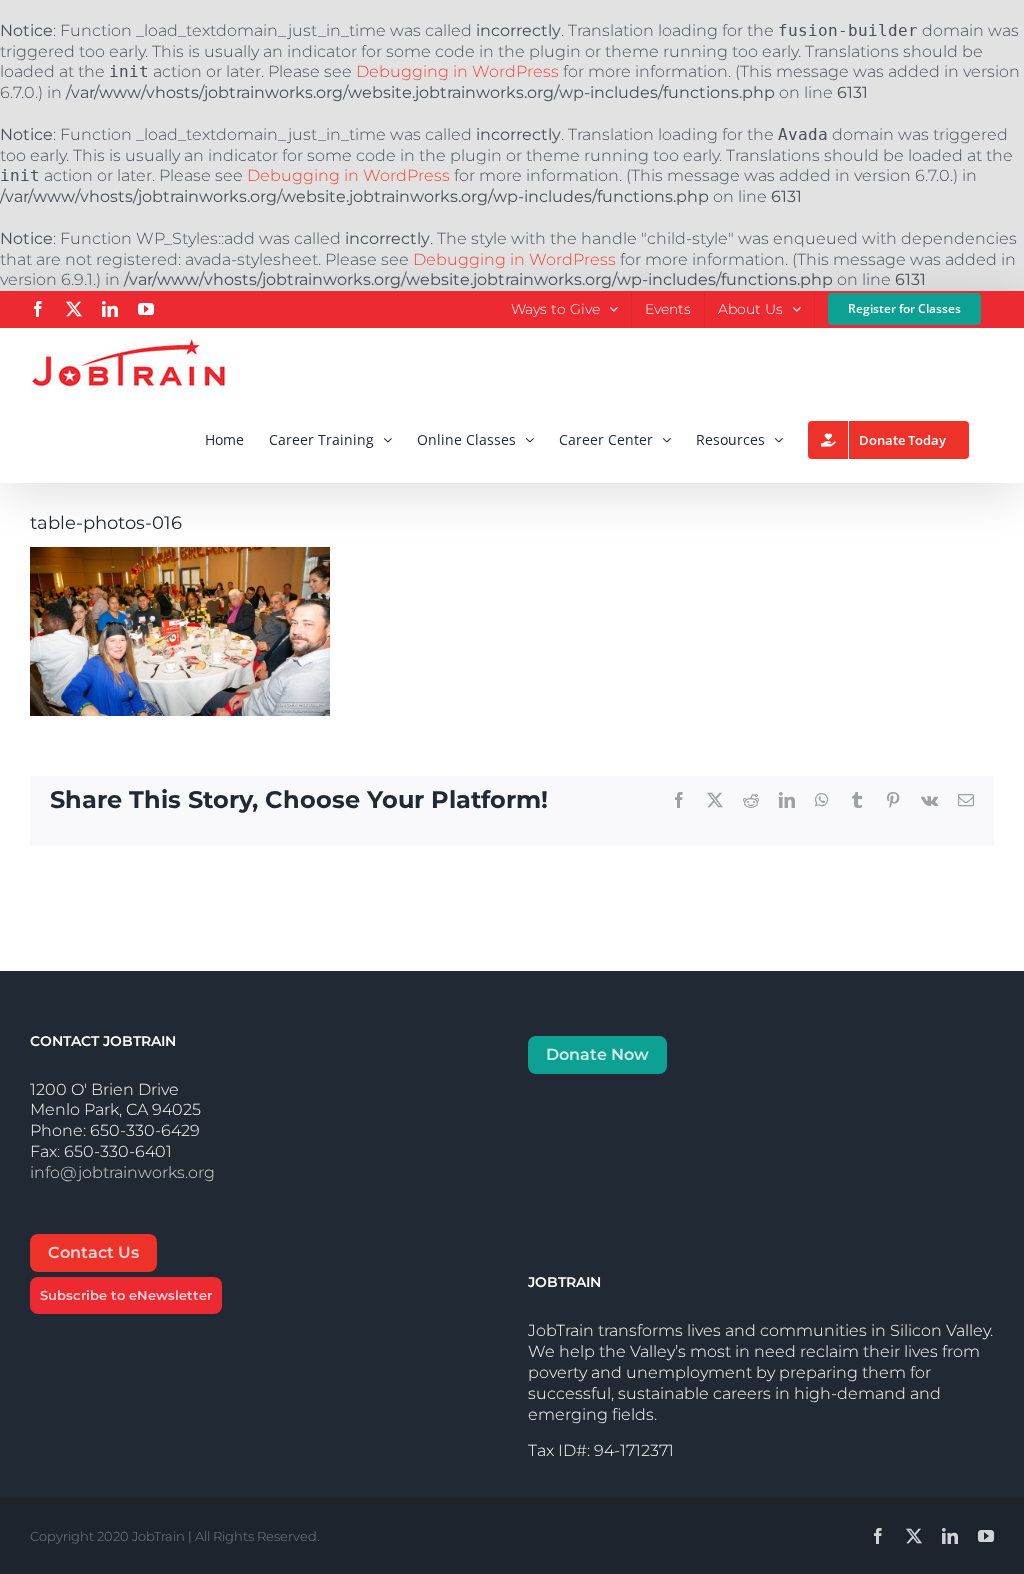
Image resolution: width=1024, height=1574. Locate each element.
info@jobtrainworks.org (122, 1172)
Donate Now (597, 1054)
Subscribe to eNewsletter (126, 1295)
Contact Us (93, 1252)
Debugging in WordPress (457, 71)
